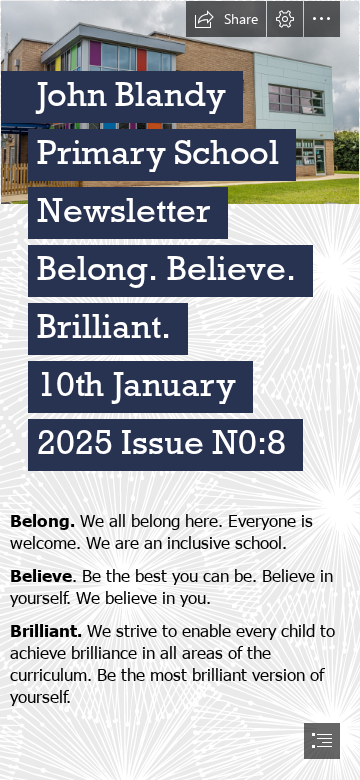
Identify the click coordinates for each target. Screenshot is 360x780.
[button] (226, 19)
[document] (180, 390)
